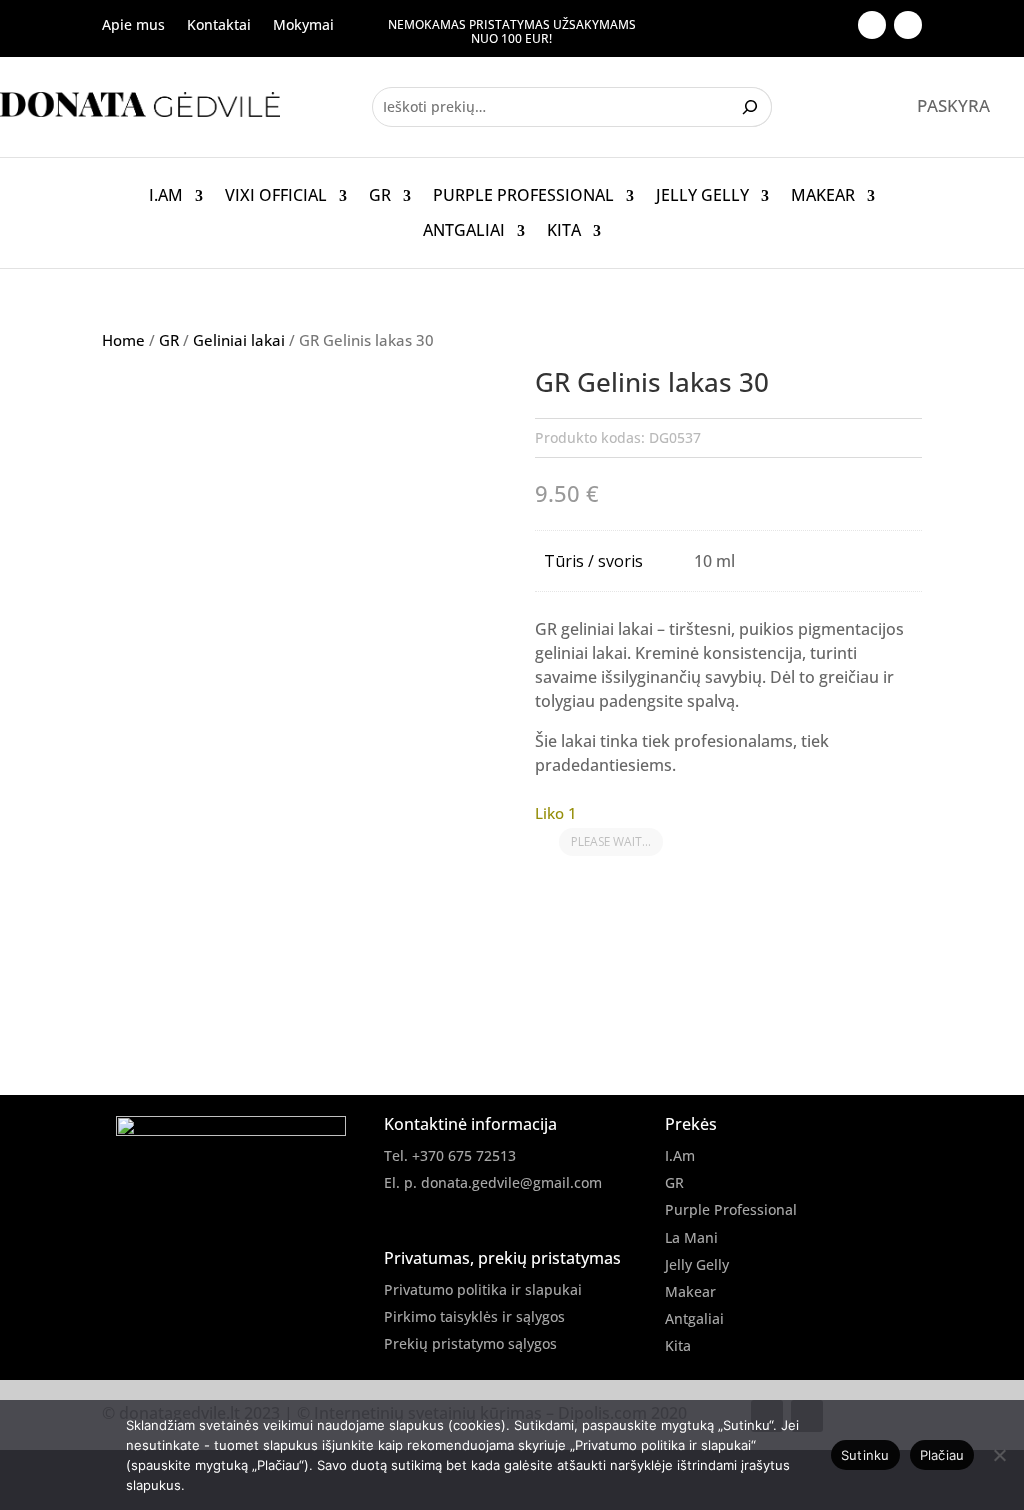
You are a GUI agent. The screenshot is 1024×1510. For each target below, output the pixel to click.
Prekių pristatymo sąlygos (470, 1343)
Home (123, 340)
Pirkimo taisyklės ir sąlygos (474, 1316)
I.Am (166, 196)
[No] (999, 1455)
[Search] (752, 107)
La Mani (691, 1237)
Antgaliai (464, 231)
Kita (564, 231)
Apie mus (133, 26)
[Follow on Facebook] (872, 25)
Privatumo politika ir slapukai (483, 1289)
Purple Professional (523, 196)
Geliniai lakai (239, 340)
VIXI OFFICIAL (276, 196)
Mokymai (303, 26)
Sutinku (865, 1455)
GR (380, 196)
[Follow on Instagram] (908, 25)
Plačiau (942, 1455)
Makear (823, 196)
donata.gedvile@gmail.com (511, 1182)
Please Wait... (611, 841)
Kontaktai (219, 26)
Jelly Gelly (702, 196)
